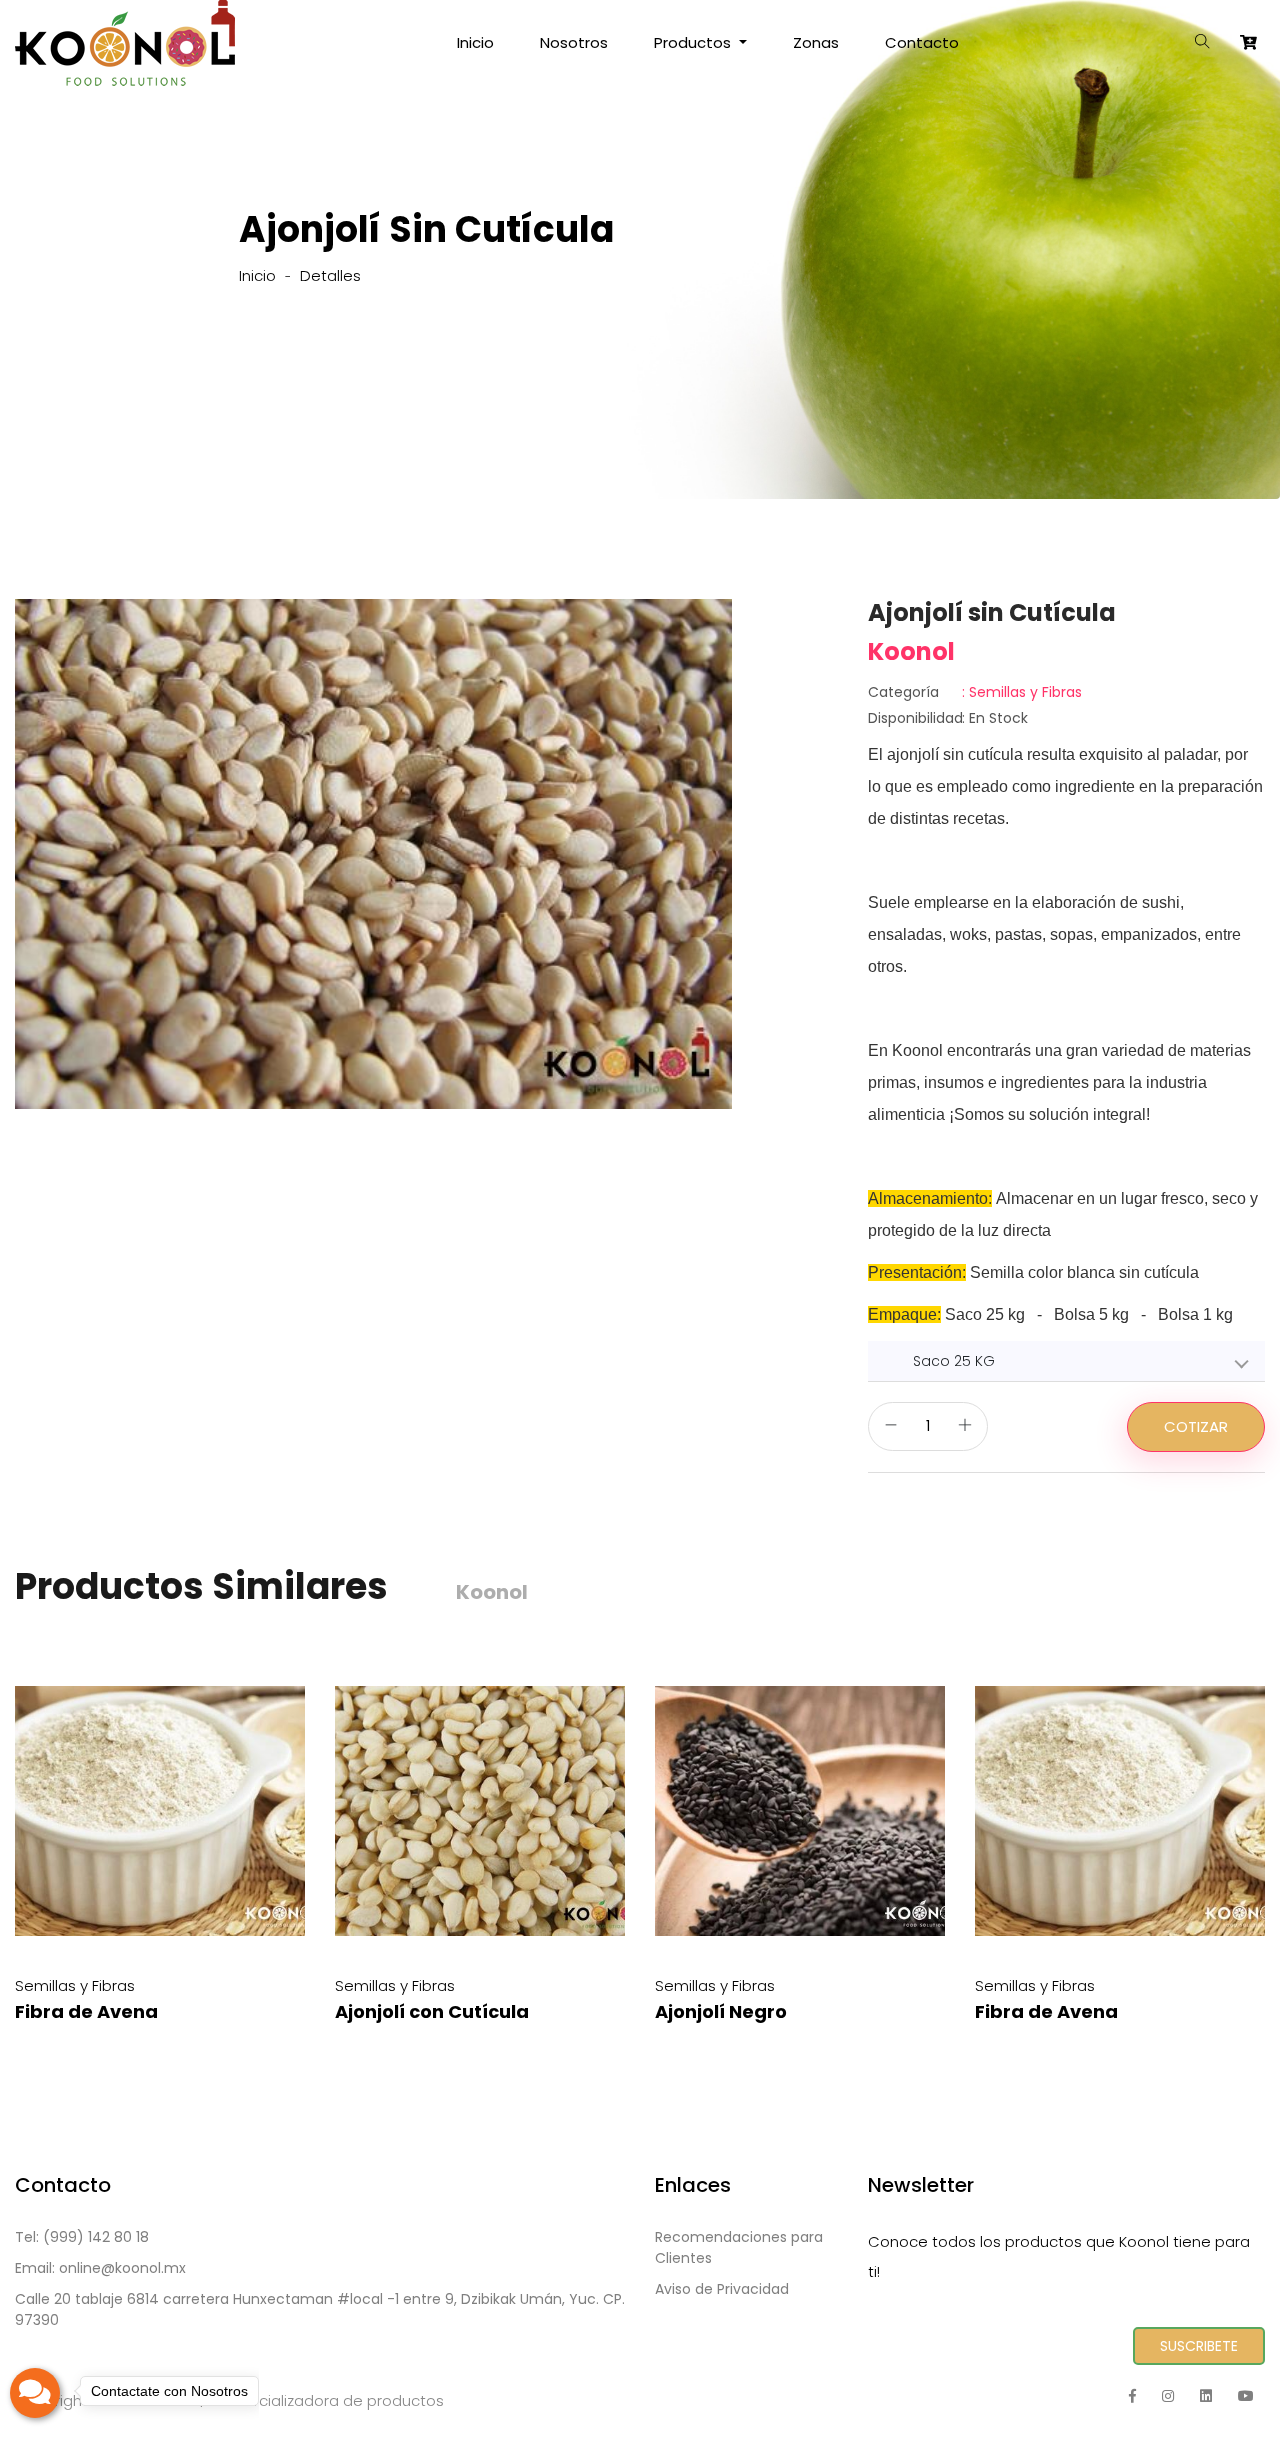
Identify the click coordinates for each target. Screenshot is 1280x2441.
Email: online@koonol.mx (100, 2268)
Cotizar (1196, 1426)
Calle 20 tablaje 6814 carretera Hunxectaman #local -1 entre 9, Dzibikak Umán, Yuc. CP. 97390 (320, 2309)
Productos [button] (694, 42)
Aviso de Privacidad (722, 2289)
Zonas (816, 42)
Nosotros (574, 42)
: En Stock (948, 718)
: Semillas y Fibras (975, 692)
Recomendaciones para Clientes (739, 2247)
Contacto (922, 42)
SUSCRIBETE (1199, 2346)
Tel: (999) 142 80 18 (82, 2237)
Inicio (475, 42)
